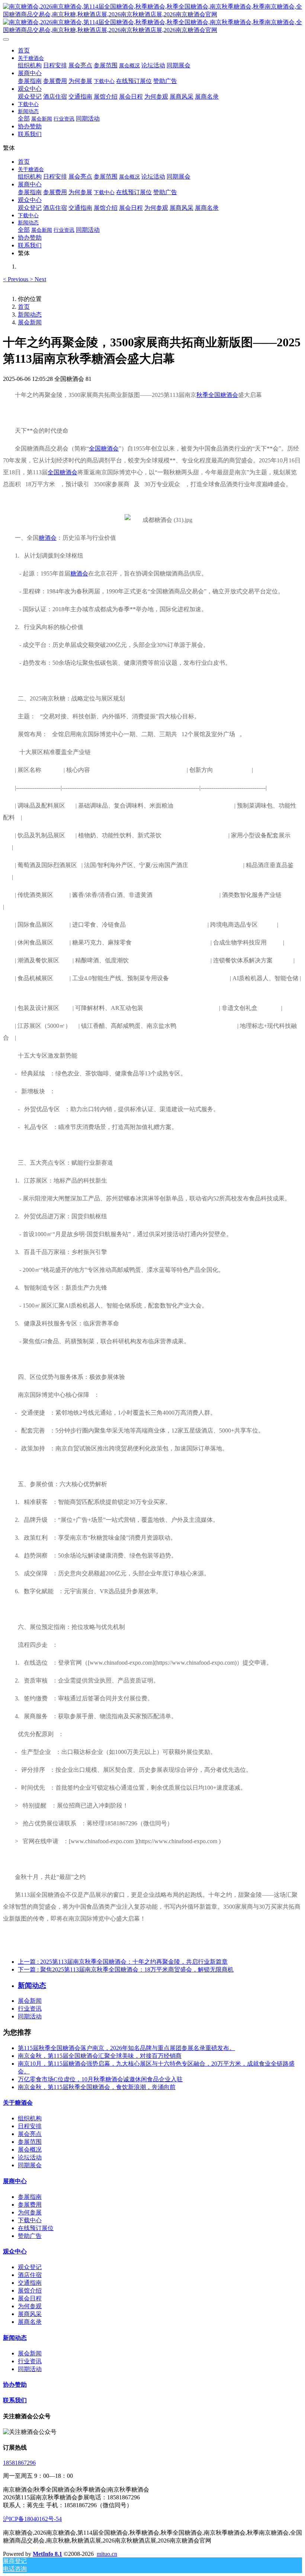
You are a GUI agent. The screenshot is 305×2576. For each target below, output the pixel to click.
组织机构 (30, 2118)
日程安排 (30, 2126)
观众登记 (30, 2267)
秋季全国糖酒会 (217, 395)
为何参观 (30, 2306)
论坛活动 (30, 2157)
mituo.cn (107, 2554)
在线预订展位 (36, 2228)
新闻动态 (30, 315)
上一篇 (123, 1962)
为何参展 (30, 2212)
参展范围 (30, 2142)
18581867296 (19, 2463)
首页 (24, 50)
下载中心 (30, 2220)
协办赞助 (15, 2385)
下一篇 (126, 1969)
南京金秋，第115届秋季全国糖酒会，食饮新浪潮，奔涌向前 (97, 2087)
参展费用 (30, 2205)
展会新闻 (30, 322)
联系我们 (15, 2400)
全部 (24, 118)
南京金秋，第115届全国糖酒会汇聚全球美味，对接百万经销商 (100, 2056)
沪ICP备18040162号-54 (32, 2519)
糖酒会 (48, 538)
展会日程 (30, 2298)
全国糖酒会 (104, 448)
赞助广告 (30, 2236)
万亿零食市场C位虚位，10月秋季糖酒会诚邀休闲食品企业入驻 (100, 2079)
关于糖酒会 (18, 2103)
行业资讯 (30, 2009)
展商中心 (15, 2181)
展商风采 (30, 2314)
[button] (16, 279)
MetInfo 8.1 (47, 2554)
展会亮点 (30, 2134)
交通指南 (30, 2283)
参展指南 (30, 2197)
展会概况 (30, 2150)
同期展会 (30, 2165)
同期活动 (30, 2016)
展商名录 (30, 2322)
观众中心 (15, 2251)
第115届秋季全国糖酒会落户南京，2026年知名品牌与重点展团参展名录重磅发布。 (126, 2048)
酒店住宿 (30, 2275)
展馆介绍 (30, 2291)
